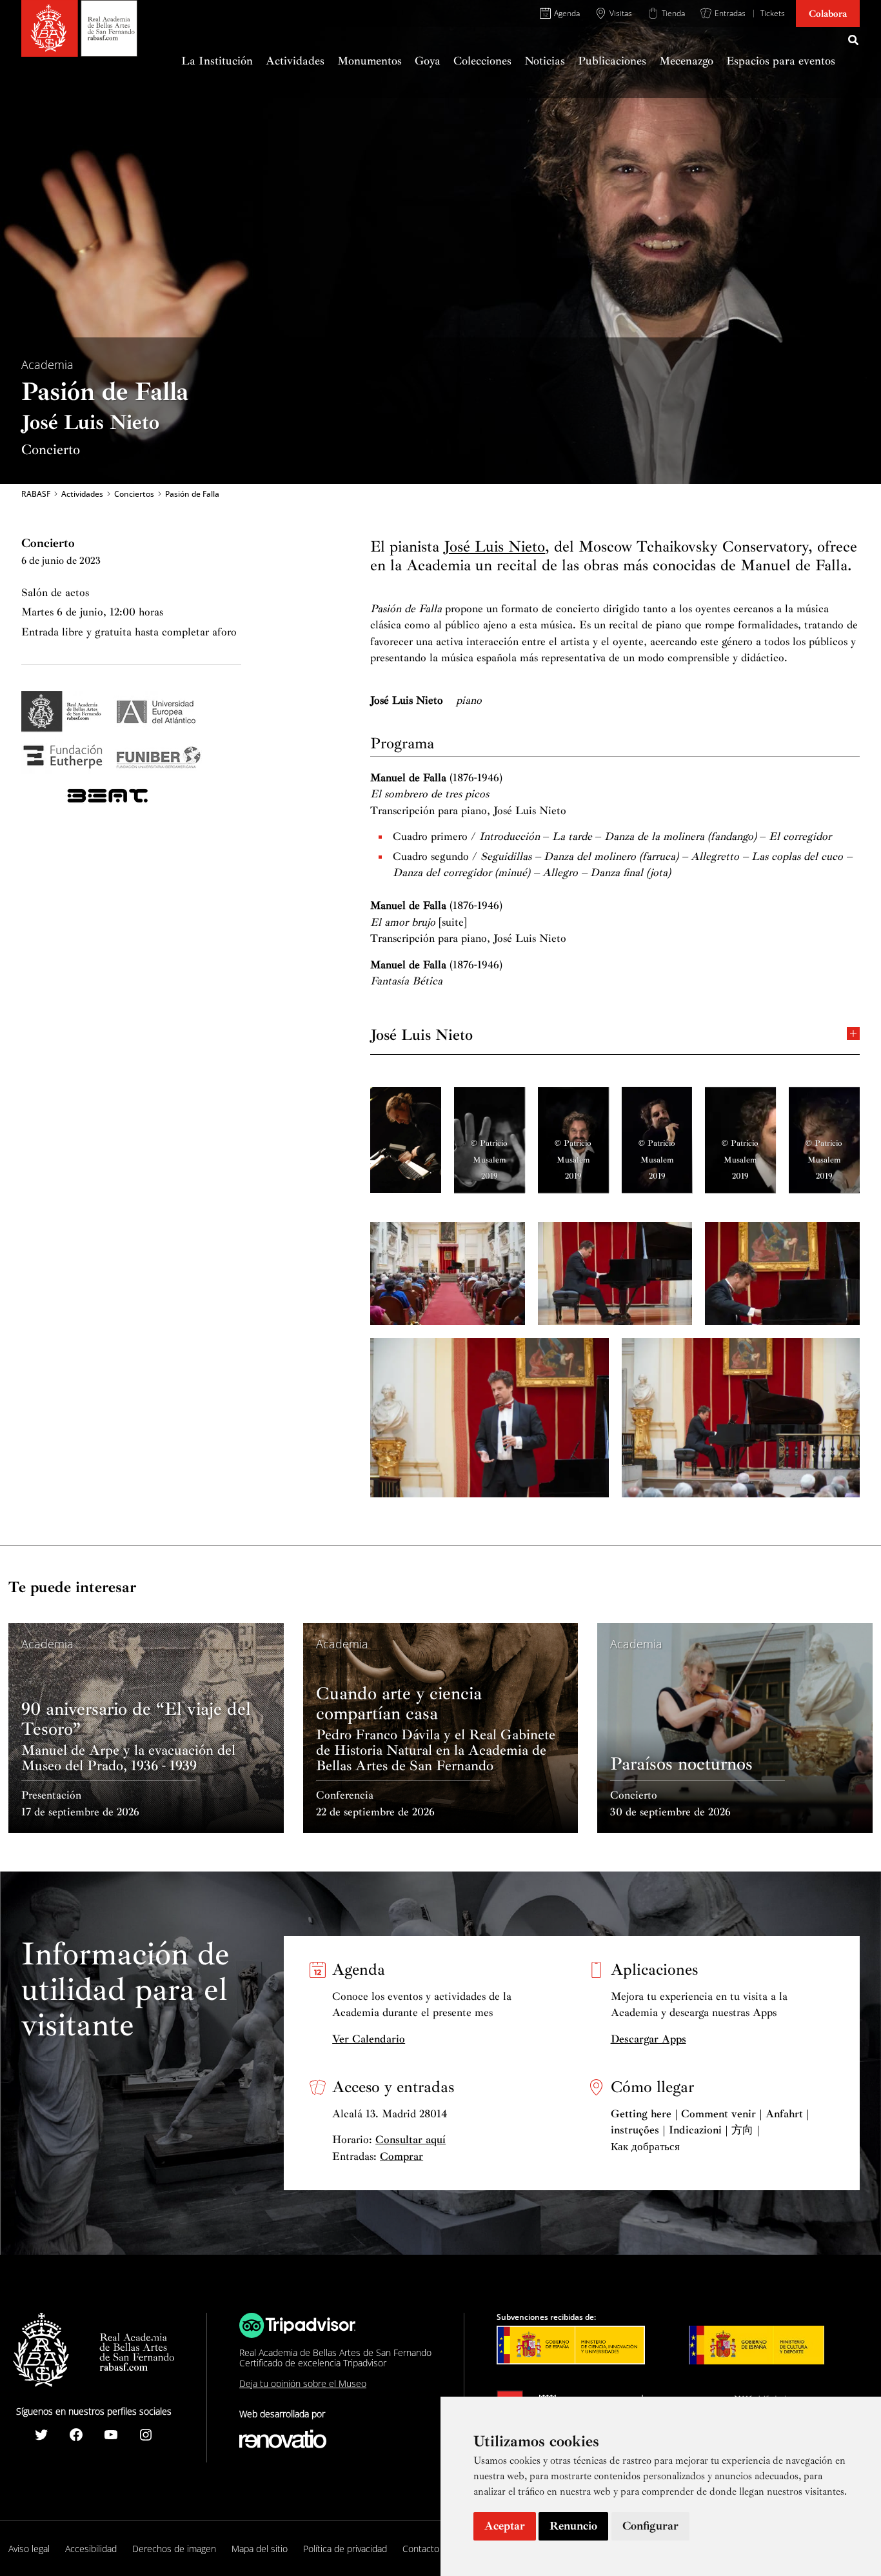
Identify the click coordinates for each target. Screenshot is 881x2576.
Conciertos (134, 494)
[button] (854, 42)
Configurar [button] (650, 2526)
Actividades (82, 494)
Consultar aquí (411, 2140)
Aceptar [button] (505, 2526)
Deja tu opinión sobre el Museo (303, 2383)
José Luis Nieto (494, 546)
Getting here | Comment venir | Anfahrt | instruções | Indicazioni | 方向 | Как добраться (710, 2130)
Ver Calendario (369, 2039)
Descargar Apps (648, 2039)
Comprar (401, 2156)
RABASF (36, 494)
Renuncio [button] (573, 2526)
